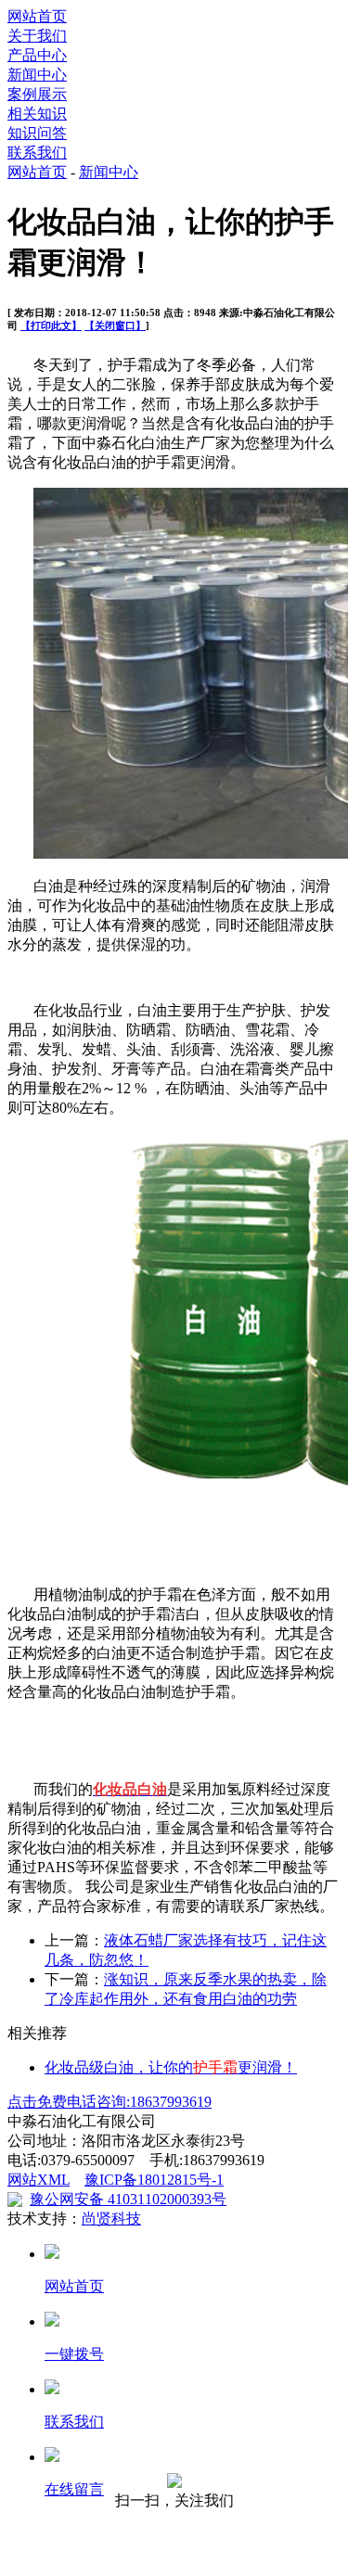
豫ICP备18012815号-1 (154, 2180)
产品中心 (37, 55)
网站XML (39, 2180)
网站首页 (37, 16)
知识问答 (37, 133)
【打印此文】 (51, 325)
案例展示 (37, 94)
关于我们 (37, 36)
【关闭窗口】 (115, 325)
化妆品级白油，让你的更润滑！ (171, 2067)
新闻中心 (37, 75)
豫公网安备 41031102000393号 (128, 2199)
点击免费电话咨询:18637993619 (110, 2102)
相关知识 (37, 114)
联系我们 (37, 153)
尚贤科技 (111, 2219)
